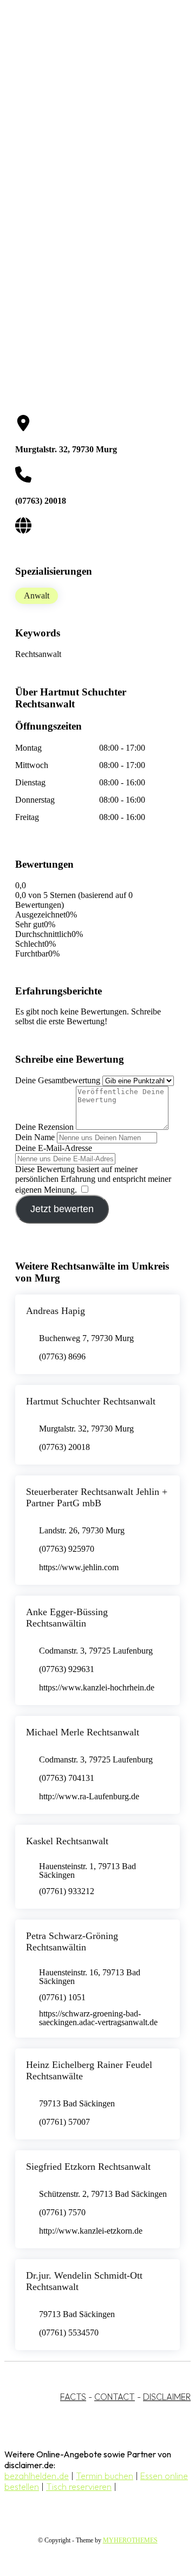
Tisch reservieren (79, 2487)
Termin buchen (105, 2476)
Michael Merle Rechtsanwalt (83, 1732)
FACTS (73, 2397)
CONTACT (115, 2397)
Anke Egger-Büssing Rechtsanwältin (67, 1618)
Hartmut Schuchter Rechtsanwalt (91, 1401)
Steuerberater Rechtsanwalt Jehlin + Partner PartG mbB (97, 1497)
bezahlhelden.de (37, 2476)
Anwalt (37, 596)
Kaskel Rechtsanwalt (67, 1841)
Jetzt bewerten (62, 1209)
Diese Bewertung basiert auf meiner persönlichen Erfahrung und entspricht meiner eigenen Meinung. (93, 1179)
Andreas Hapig (56, 1311)
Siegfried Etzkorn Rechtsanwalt (88, 2167)
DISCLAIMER (167, 2397)
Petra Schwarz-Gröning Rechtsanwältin (72, 1941)
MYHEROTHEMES (130, 2540)
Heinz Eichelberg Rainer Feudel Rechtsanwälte (89, 2070)
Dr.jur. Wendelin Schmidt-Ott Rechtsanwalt (84, 2281)
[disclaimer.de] (87, 98)
